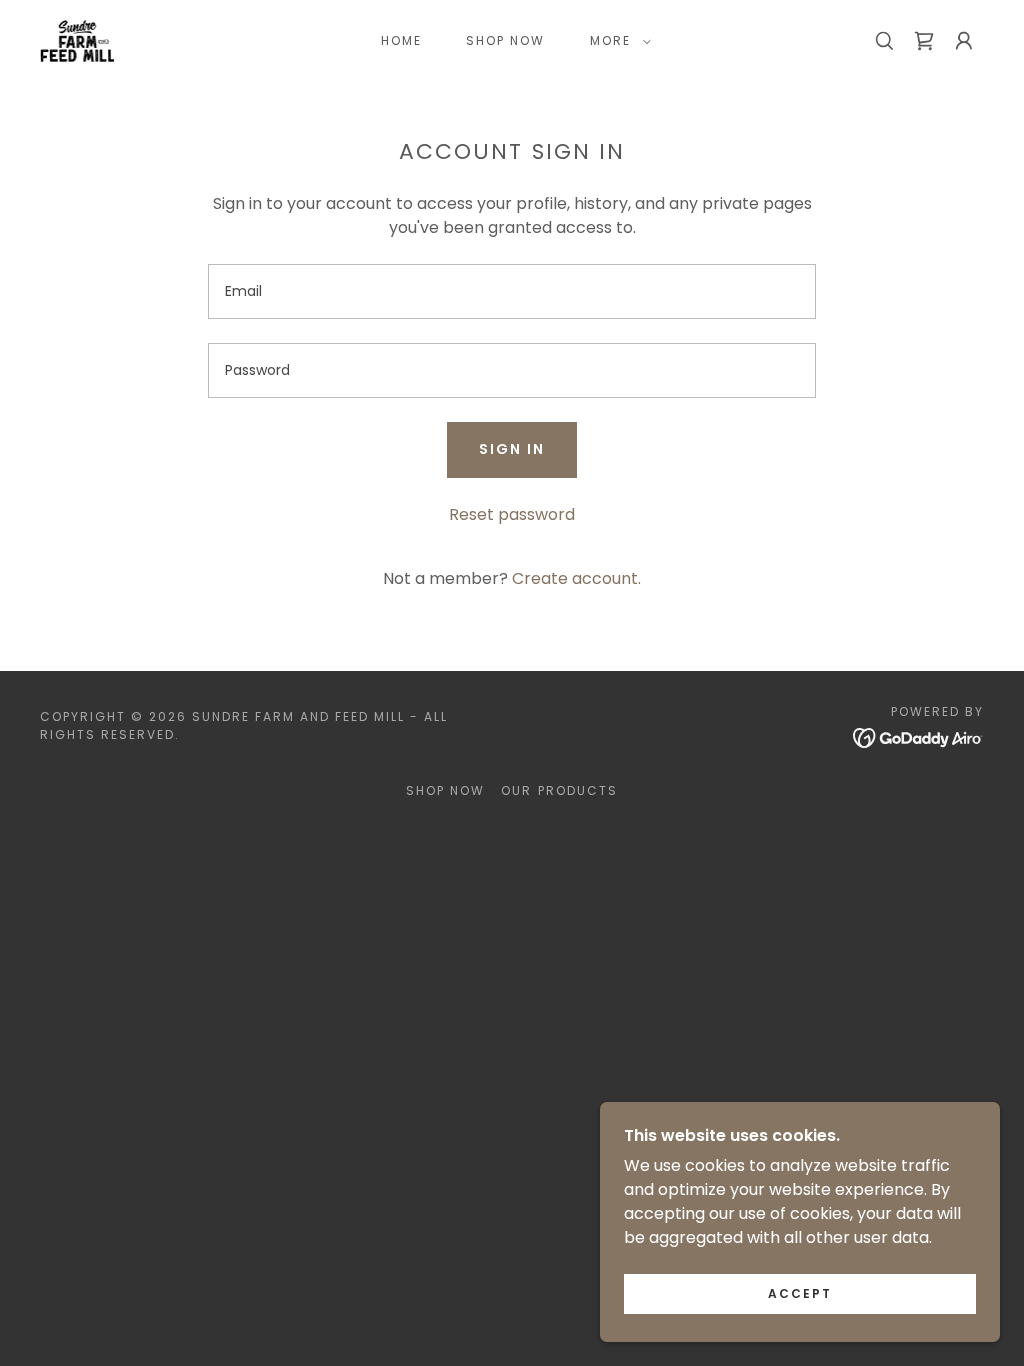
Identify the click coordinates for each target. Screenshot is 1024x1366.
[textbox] (512, 291)
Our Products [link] (559, 790)
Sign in (512, 449)
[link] (77, 39)
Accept (800, 1293)
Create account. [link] (576, 578)
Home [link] (401, 40)
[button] (616, 41)
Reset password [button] (512, 514)
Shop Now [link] (505, 40)
